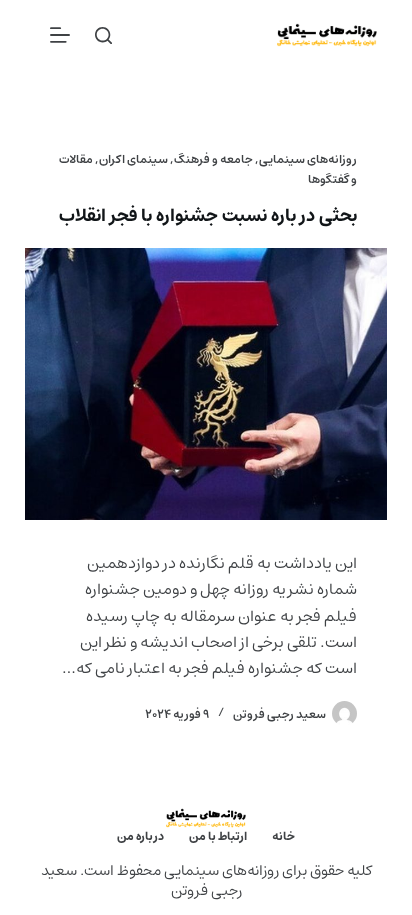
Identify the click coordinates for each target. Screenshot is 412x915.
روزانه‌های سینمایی (308, 159)
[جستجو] (103, 35)
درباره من (140, 837)
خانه (283, 837)
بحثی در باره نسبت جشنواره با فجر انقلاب (208, 216)
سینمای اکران (133, 159)
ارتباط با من (218, 837)
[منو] (60, 35)
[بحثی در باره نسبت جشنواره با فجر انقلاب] (206, 384)
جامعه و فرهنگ (213, 159)
